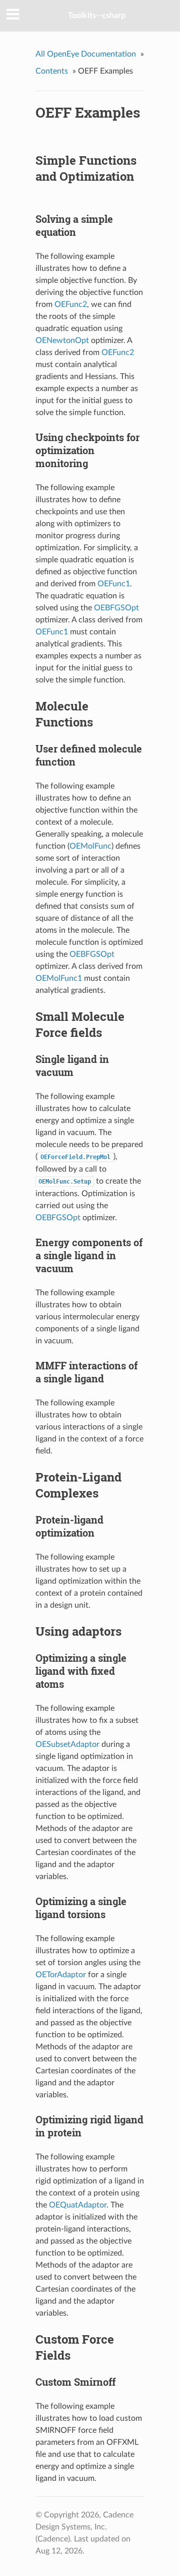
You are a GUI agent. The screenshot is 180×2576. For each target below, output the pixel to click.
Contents (52, 71)
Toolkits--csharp (97, 16)
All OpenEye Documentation (86, 54)
